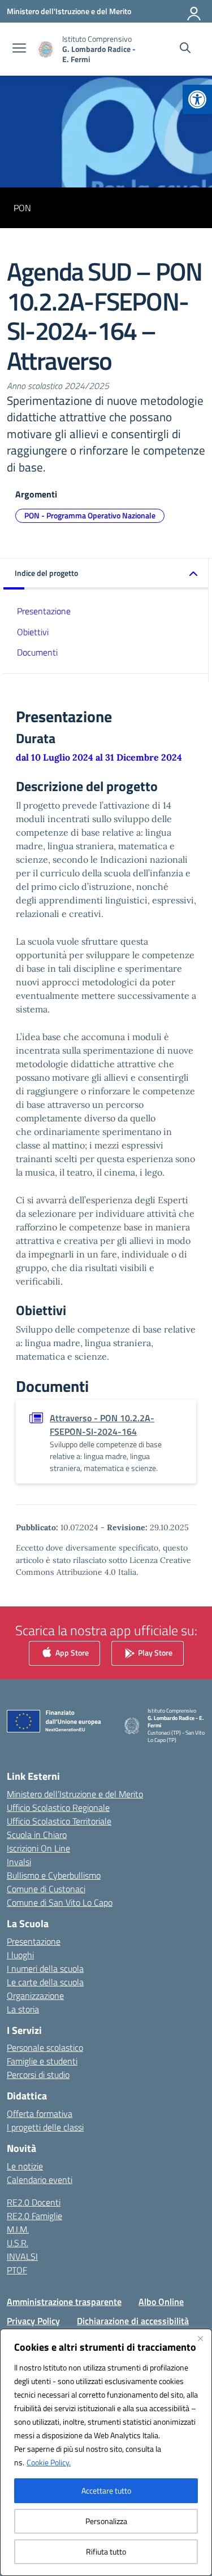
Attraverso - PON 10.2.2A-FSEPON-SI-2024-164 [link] (102, 1425)
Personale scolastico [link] (45, 2047)
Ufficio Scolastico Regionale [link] (58, 1807)
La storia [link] (23, 2009)
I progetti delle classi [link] (45, 2127)
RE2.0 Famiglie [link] (34, 2216)
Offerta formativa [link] (40, 2114)
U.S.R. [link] (18, 2243)
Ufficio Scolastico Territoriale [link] (59, 1821)
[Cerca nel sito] (185, 49)
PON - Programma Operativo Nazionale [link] (90, 515)
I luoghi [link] (20, 1955)
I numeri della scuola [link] (45, 1968)
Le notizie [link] (25, 2166)
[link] (197, 99)
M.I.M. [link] (18, 2229)
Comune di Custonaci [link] (46, 1889)
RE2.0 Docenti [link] (34, 2202)
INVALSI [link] (22, 2256)
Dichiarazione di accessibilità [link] (133, 2321)
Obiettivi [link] (33, 632)
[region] (106, 2452)
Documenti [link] (37, 652)
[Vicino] (200, 2338)
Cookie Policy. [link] (49, 2462)
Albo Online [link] (161, 2302)
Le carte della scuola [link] (45, 1982)
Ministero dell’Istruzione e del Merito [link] (75, 1794)
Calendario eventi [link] (40, 2180)
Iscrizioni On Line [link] (38, 1848)
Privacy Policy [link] (33, 2321)
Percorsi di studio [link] (38, 2075)
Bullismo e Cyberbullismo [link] (54, 1875)
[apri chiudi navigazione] (19, 49)
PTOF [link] (17, 2270)
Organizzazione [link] (35, 1996)
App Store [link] (71, 1652)
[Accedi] (194, 11)
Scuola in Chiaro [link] (37, 1835)
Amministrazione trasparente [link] (64, 2302)
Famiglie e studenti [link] (42, 2061)
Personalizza (106, 2521)
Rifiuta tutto (106, 2551)
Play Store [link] (154, 1652)
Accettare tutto (106, 2490)
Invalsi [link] (19, 1862)
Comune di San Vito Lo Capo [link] (60, 1902)
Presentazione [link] (44, 611)
